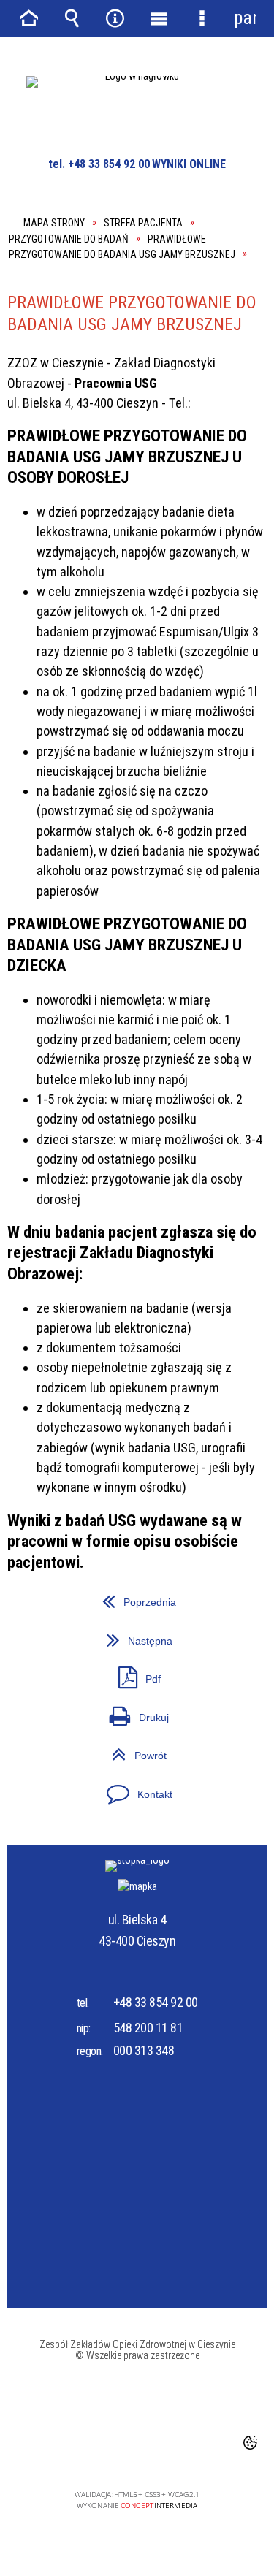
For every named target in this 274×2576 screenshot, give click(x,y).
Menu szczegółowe (202, 18)
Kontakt (90, 1789)
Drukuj (88, 1712)
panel (245, 18)
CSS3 (137, 2453)
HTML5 (115, 2453)
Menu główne (159, 18)
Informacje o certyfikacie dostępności (137, 2401)
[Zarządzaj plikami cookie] (250, 2442)
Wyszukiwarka (72, 18)
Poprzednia (92, 1597)
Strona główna (29, 18)
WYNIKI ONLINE (189, 164)
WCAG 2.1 (183, 2452)
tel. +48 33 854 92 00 (99, 164)
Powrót (87, 1750)
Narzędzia (115, 18)
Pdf (84, 1673)
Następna (90, 1635)
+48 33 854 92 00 (156, 2002)
